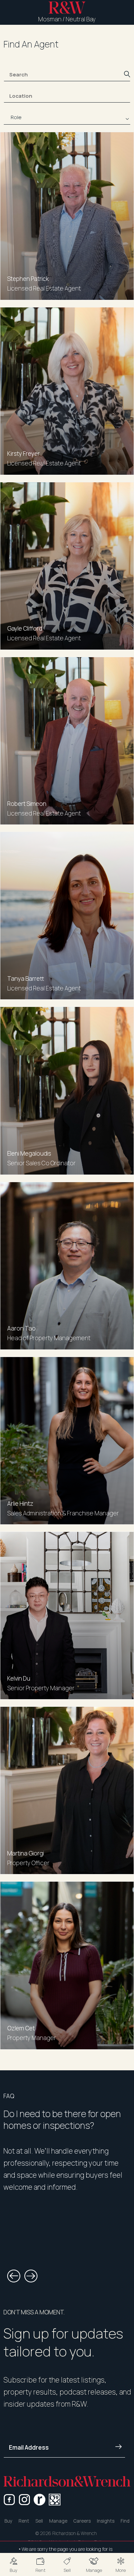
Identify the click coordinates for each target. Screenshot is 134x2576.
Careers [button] (82, 2521)
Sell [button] (39, 2521)
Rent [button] (24, 2521)
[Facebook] (9, 2500)
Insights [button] (106, 2521)
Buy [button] (8, 2521)
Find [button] (125, 2521)
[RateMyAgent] (40, 2500)
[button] (13, 2564)
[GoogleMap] (55, 2500)
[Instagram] (24, 2500)
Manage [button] (58, 2521)
